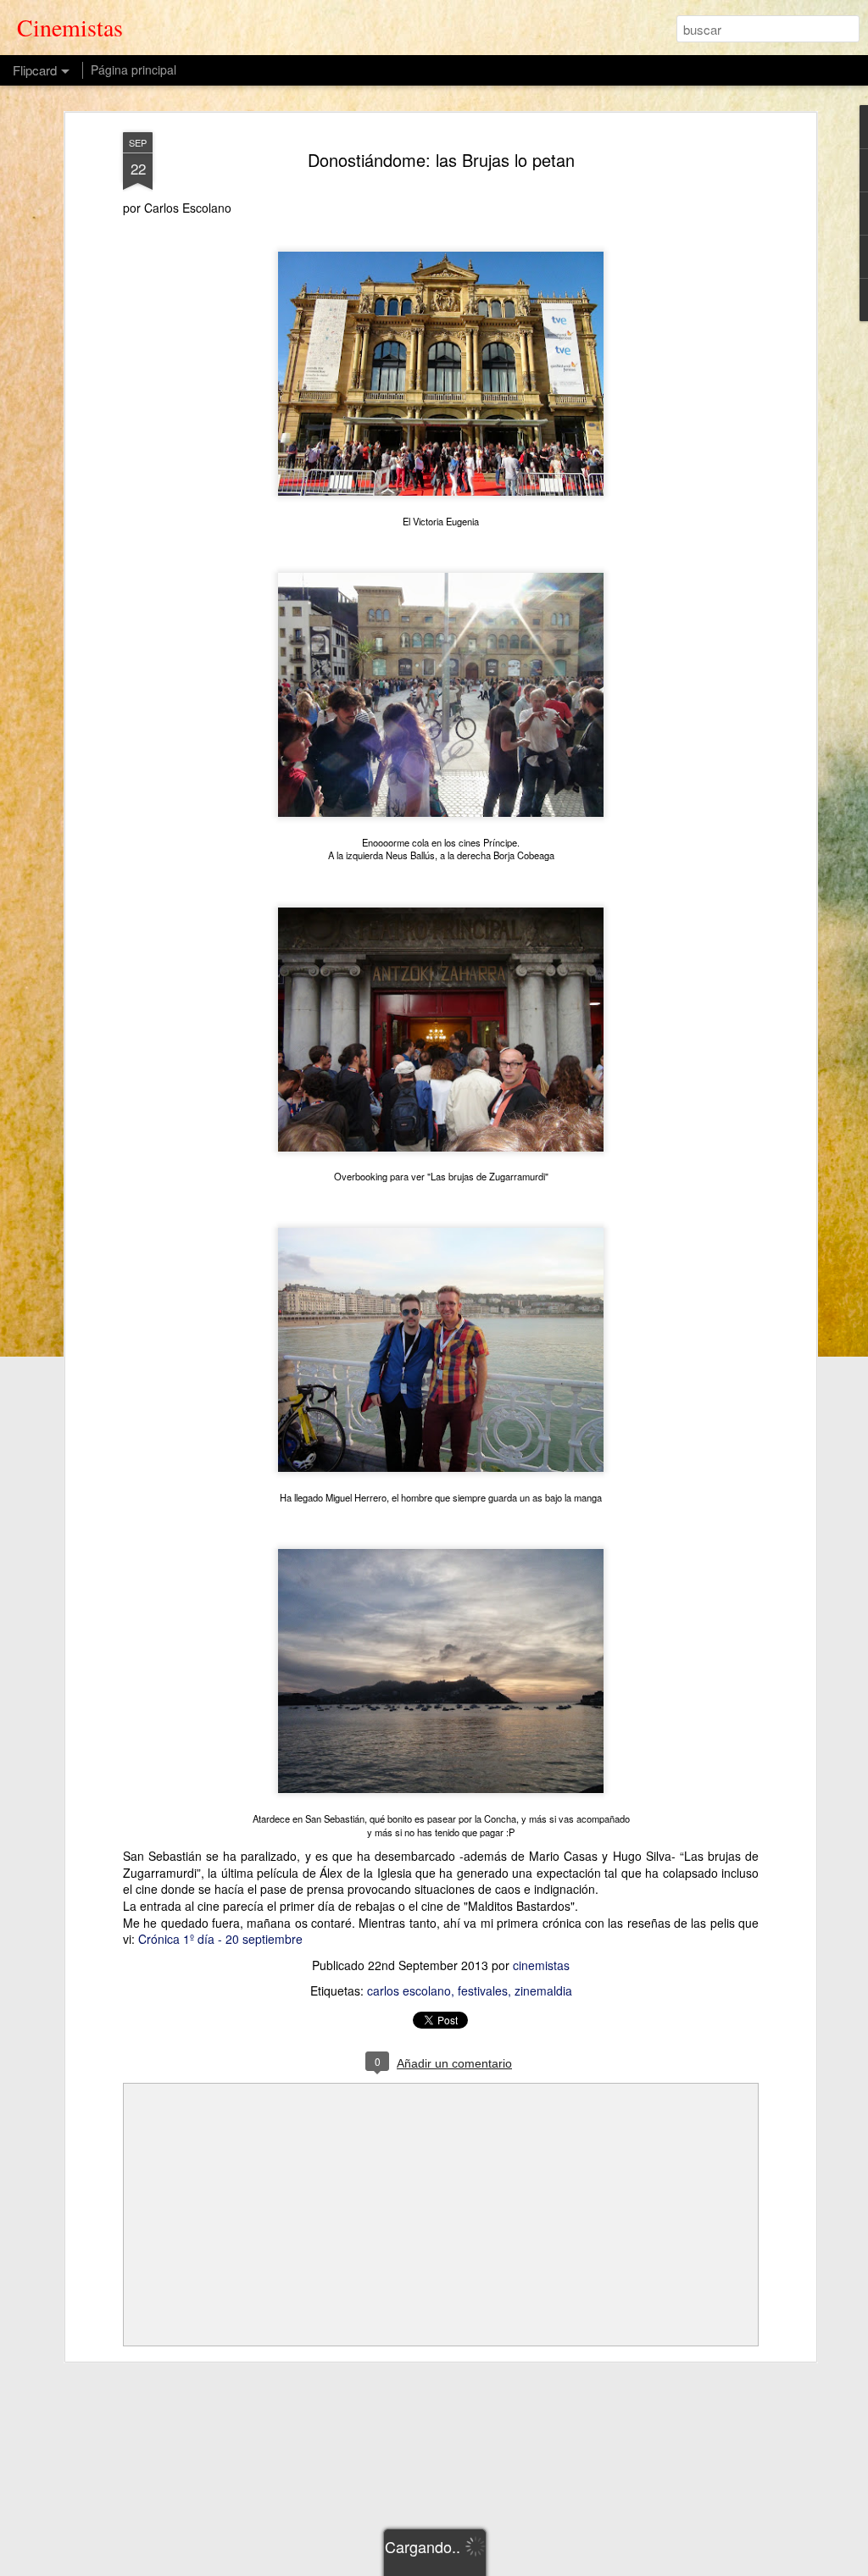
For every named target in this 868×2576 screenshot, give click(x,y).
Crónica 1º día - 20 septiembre (220, 1939)
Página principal (134, 69)
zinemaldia (543, 1990)
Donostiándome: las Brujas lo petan (441, 160)
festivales (483, 1990)
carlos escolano (409, 1990)
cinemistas (541, 1965)
